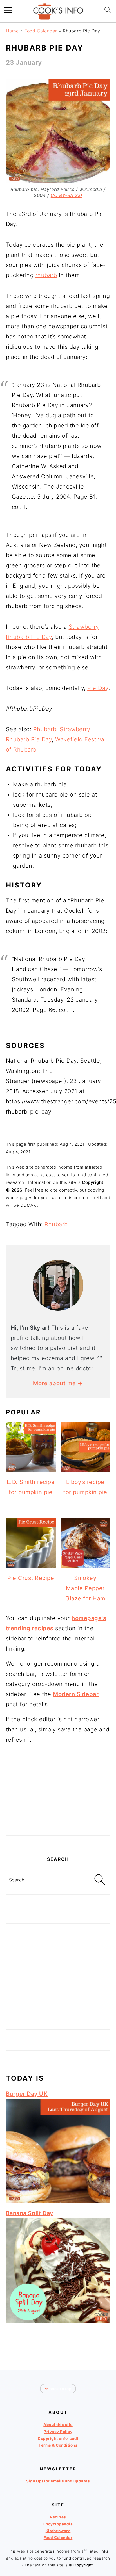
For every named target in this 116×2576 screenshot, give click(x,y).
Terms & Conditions (58, 2445)
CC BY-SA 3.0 (66, 195)
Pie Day (98, 688)
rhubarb (46, 275)
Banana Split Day (30, 2213)
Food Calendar (41, 31)
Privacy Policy (58, 2432)
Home (12, 31)
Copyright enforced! (58, 2438)
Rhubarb (45, 729)
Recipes (58, 2517)
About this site (58, 2425)
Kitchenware (58, 2531)
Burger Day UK (27, 2094)
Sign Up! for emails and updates (58, 2481)
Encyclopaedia (58, 2524)
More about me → (58, 1383)
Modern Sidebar (76, 1694)
